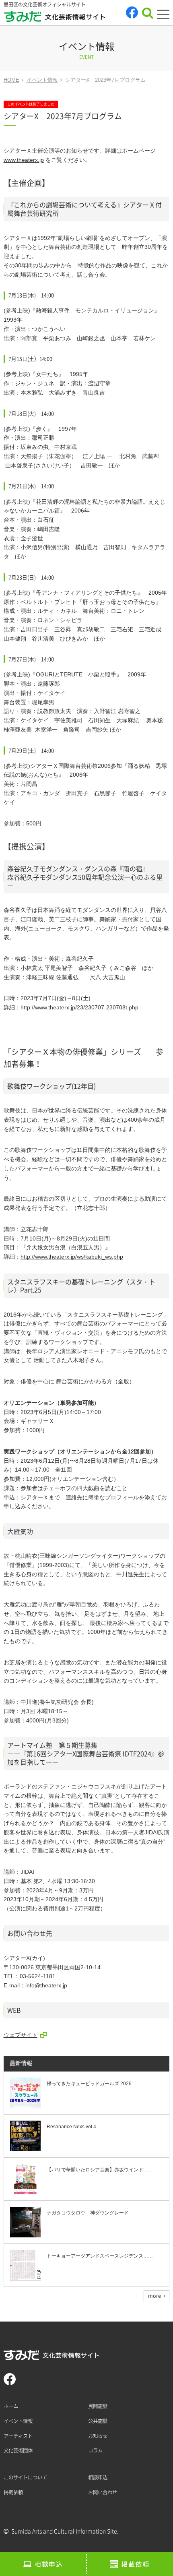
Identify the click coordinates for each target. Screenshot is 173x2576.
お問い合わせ (103, 2492)
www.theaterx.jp (24, 160)
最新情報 (21, 2063)
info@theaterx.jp (46, 1985)
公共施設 (98, 2421)
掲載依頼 (135, 2564)
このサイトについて (25, 2477)
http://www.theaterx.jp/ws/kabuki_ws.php (72, 1257)
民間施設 (98, 2406)
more (154, 2296)
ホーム (11, 2406)
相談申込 (49, 2564)
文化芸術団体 (18, 2450)
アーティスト (18, 2436)
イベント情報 (18, 2421)
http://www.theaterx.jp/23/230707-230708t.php (79, 1007)
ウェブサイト (21, 2035)
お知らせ (98, 2436)
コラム (95, 2450)
